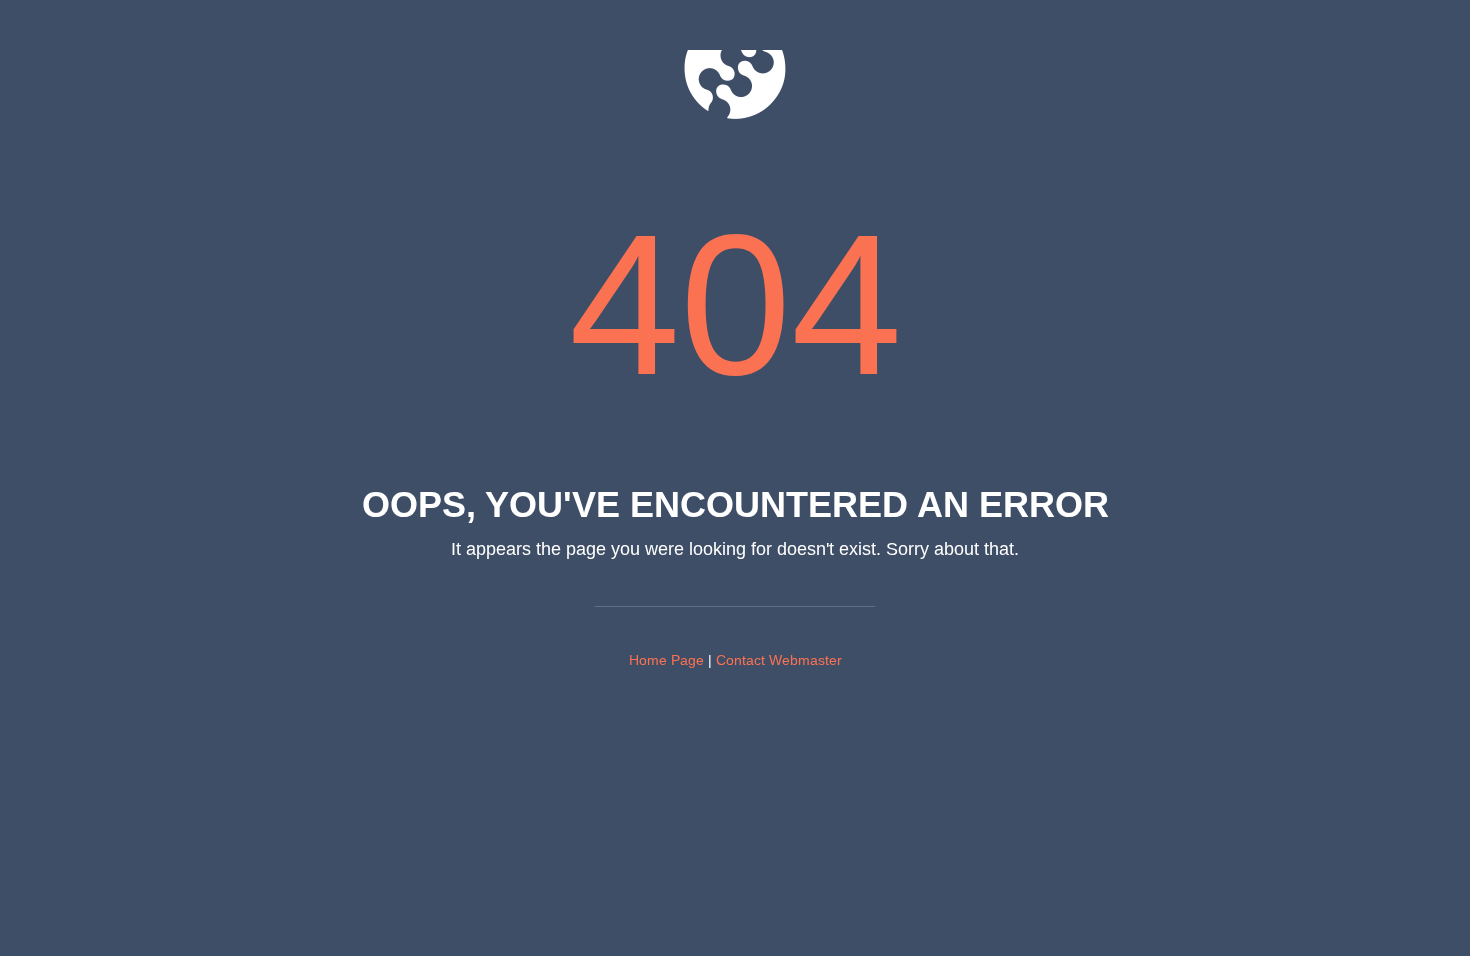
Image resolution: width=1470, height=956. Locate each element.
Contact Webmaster (779, 660)
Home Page (666, 660)
